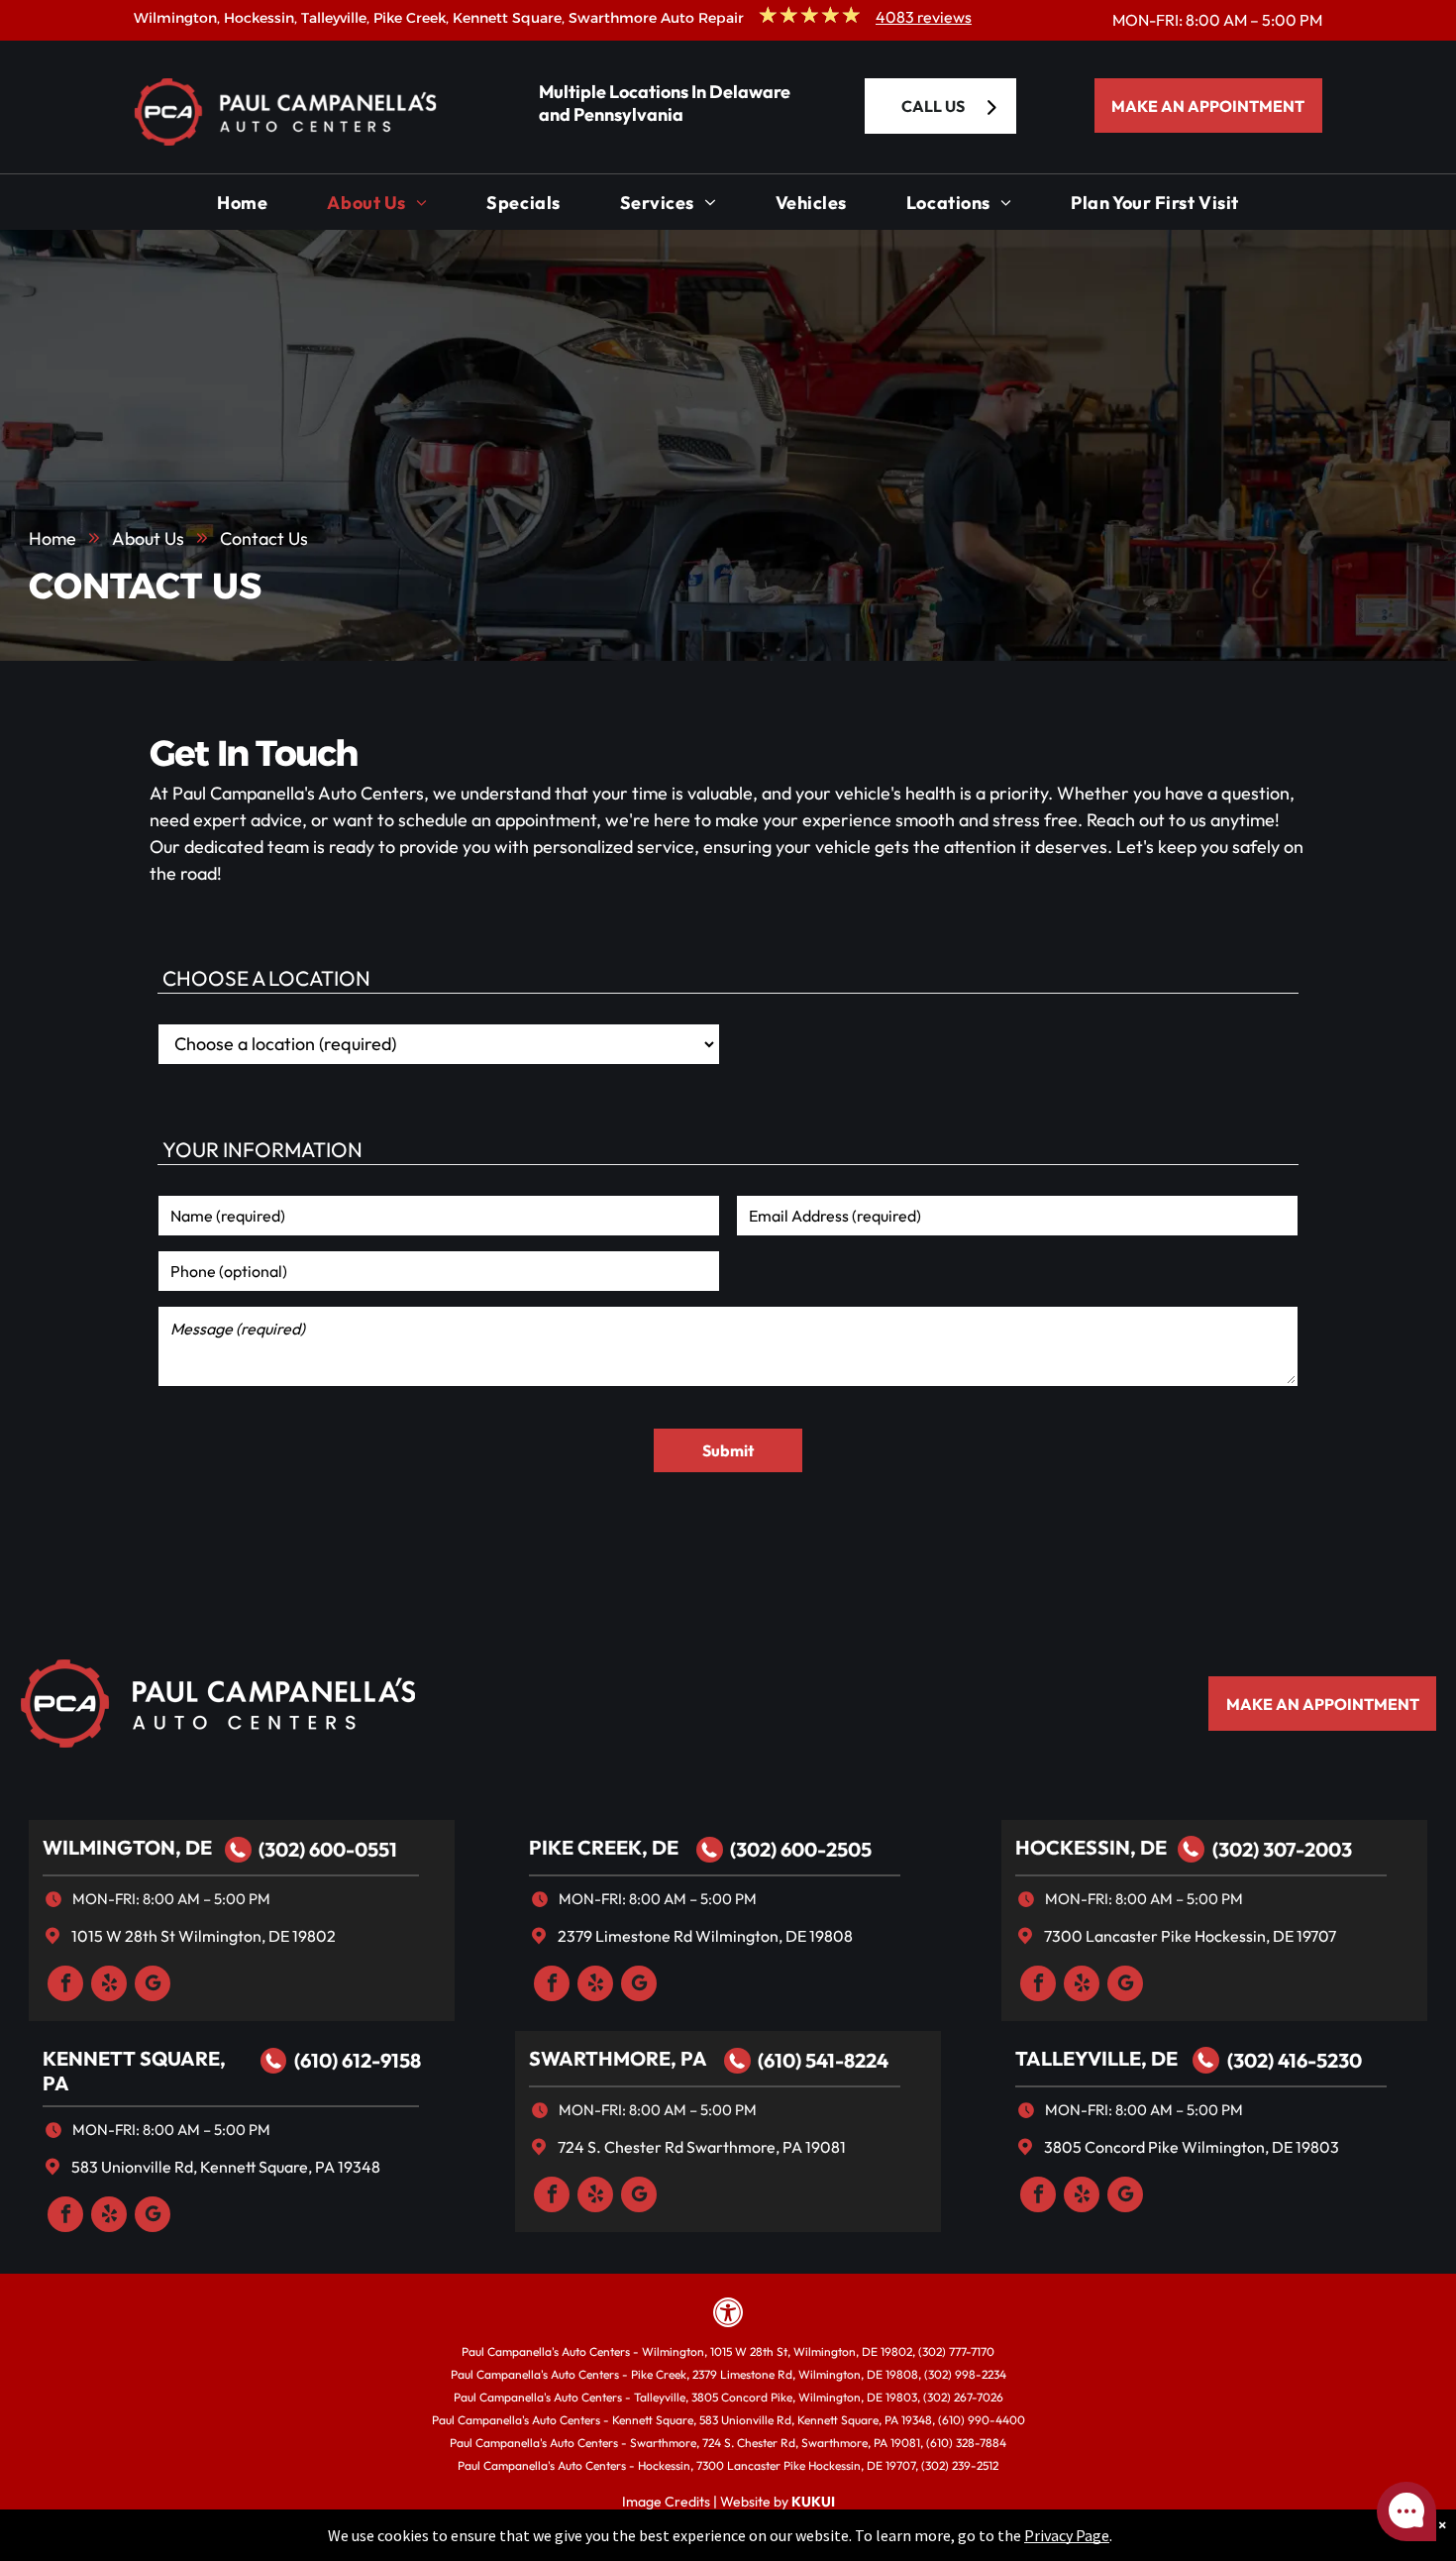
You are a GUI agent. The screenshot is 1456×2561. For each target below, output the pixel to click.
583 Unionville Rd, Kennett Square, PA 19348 (226, 2167)
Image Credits (666, 2502)
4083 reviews (924, 17)
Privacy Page (1067, 2535)
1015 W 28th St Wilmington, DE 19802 (204, 1936)
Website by (754, 2502)
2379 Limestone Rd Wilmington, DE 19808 (705, 1936)
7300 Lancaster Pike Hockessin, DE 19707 (1190, 1936)
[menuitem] (242, 208)
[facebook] (65, 1986)
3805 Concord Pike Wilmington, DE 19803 (1192, 2147)
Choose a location (266, 978)
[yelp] (109, 1986)
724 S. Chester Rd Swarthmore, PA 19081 (702, 2147)
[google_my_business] (153, 1986)
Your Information (262, 1149)
